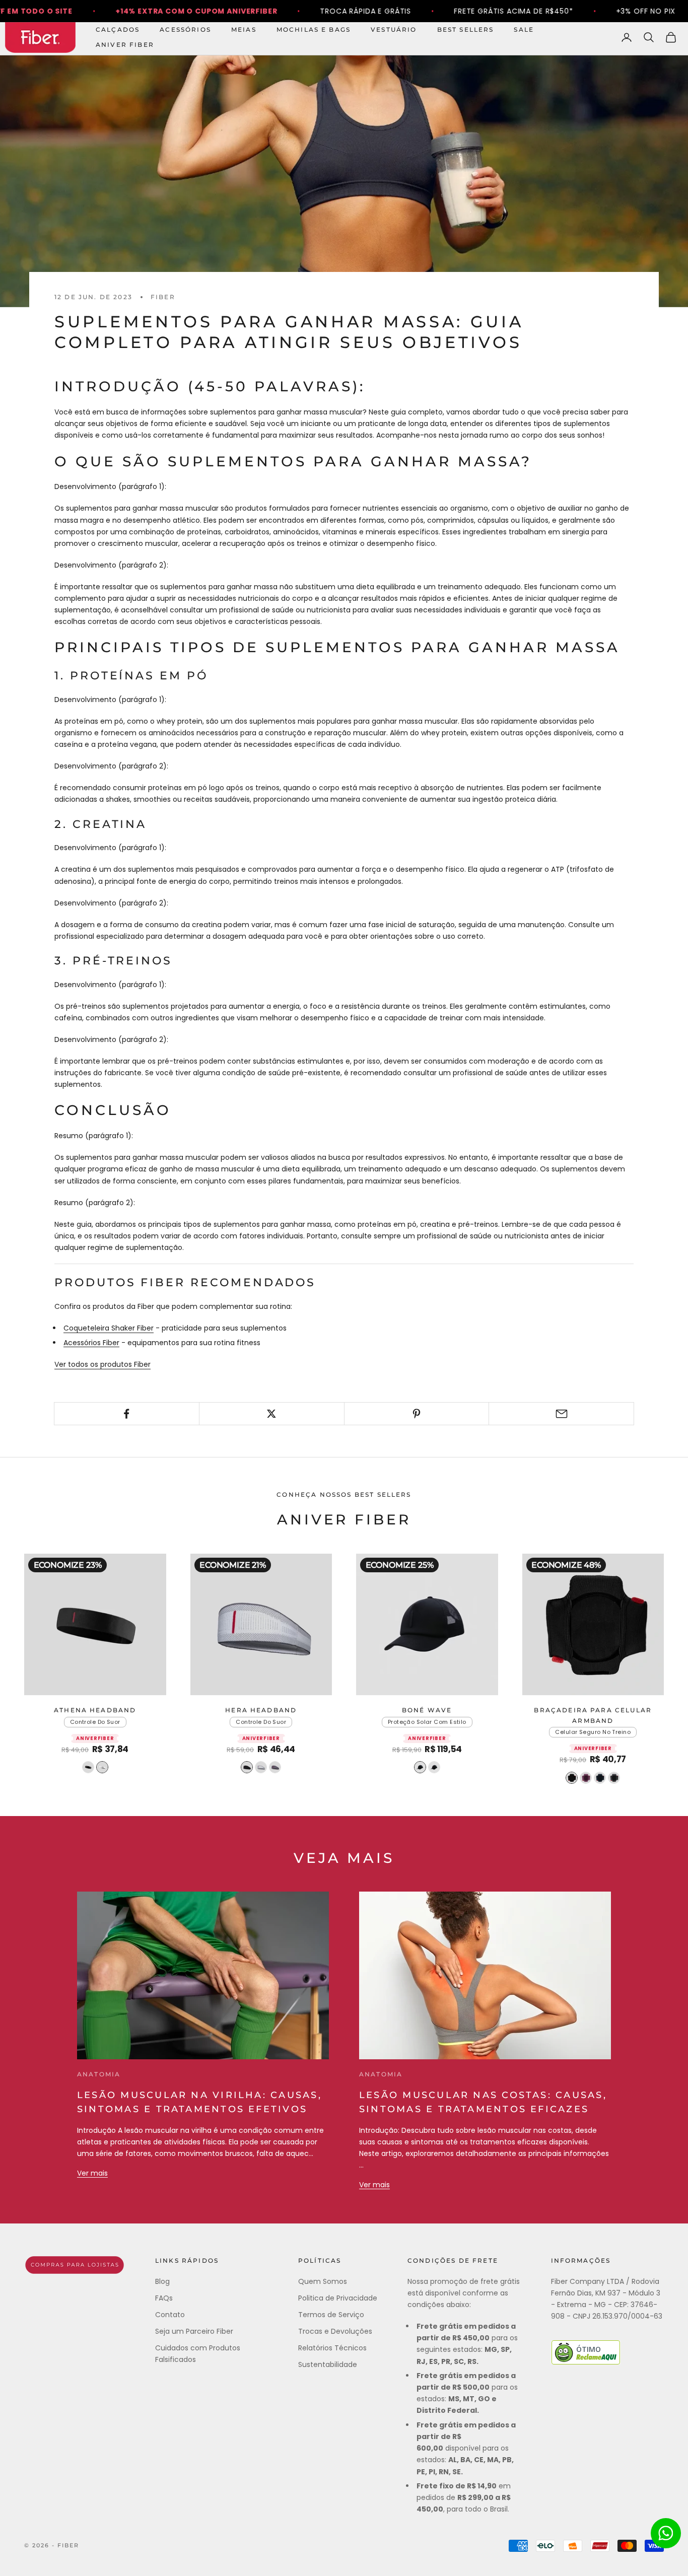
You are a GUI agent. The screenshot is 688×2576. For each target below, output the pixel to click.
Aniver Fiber (125, 45)
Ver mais (92, 2173)
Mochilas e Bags (314, 29)
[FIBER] (75, 2265)
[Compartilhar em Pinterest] (417, 1414)
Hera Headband (261, 1710)
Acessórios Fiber (91, 1343)
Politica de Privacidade (338, 2298)
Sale (524, 29)
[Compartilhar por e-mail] (561, 1414)
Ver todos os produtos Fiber (102, 1364)
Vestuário (394, 29)
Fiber (163, 297)
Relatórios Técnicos (332, 2348)
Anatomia (99, 2074)
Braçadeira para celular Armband (593, 1715)
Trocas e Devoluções (335, 2331)
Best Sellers (466, 29)
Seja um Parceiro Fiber (194, 2331)
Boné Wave (427, 1710)
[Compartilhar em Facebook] (127, 1414)
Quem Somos (323, 2281)
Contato (170, 2315)
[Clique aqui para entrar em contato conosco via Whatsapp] (666, 2533)
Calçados (118, 29)
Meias (244, 29)
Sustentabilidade (328, 2364)
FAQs (164, 2298)
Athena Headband (95, 1710)
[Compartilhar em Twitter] (272, 1414)
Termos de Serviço (331, 2315)
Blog (162, 2281)
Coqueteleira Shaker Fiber (109, 1328)
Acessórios (185, 29)
